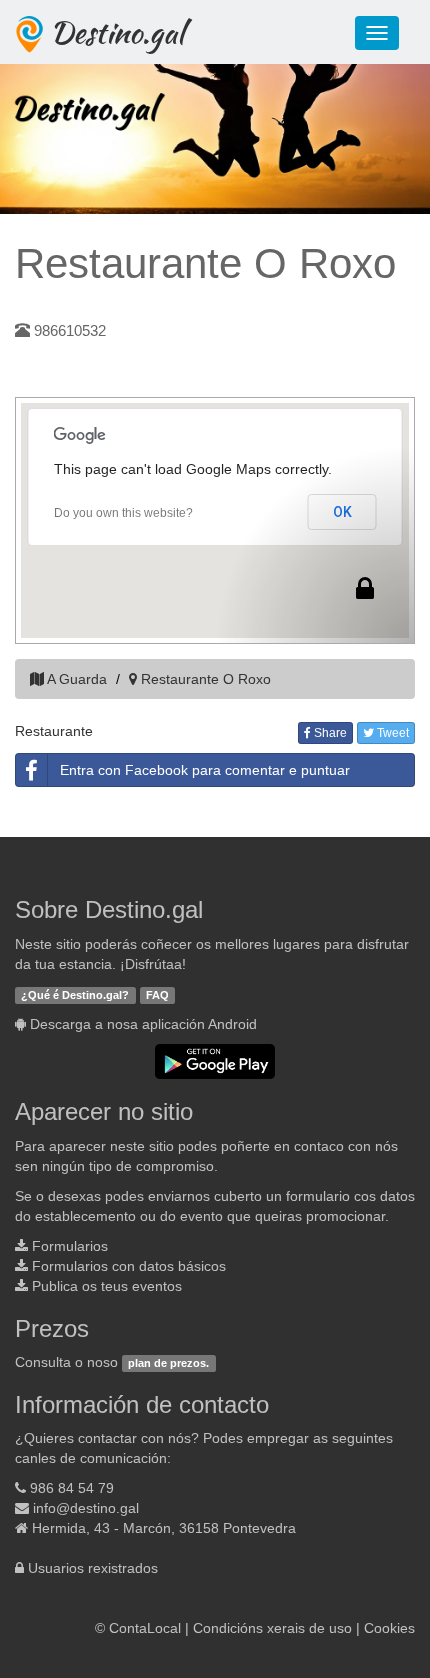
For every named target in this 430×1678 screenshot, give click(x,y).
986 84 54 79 (72, 1488)
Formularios (70, 1246)
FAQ (157, 995)
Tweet (391, 733)
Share (329, 733)
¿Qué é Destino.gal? (75, 995)
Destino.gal (117, 32)
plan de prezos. (168, 1363)
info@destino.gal (86, 1508)
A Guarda (77, 679)
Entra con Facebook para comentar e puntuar (205, 770)
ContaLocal (145, 1628)
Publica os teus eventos (107, 1286)
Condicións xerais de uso (272, 1628)
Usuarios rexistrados (93, 1568)
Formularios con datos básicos (129, 1266)
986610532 (70, 330)
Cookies (389, 1628)
